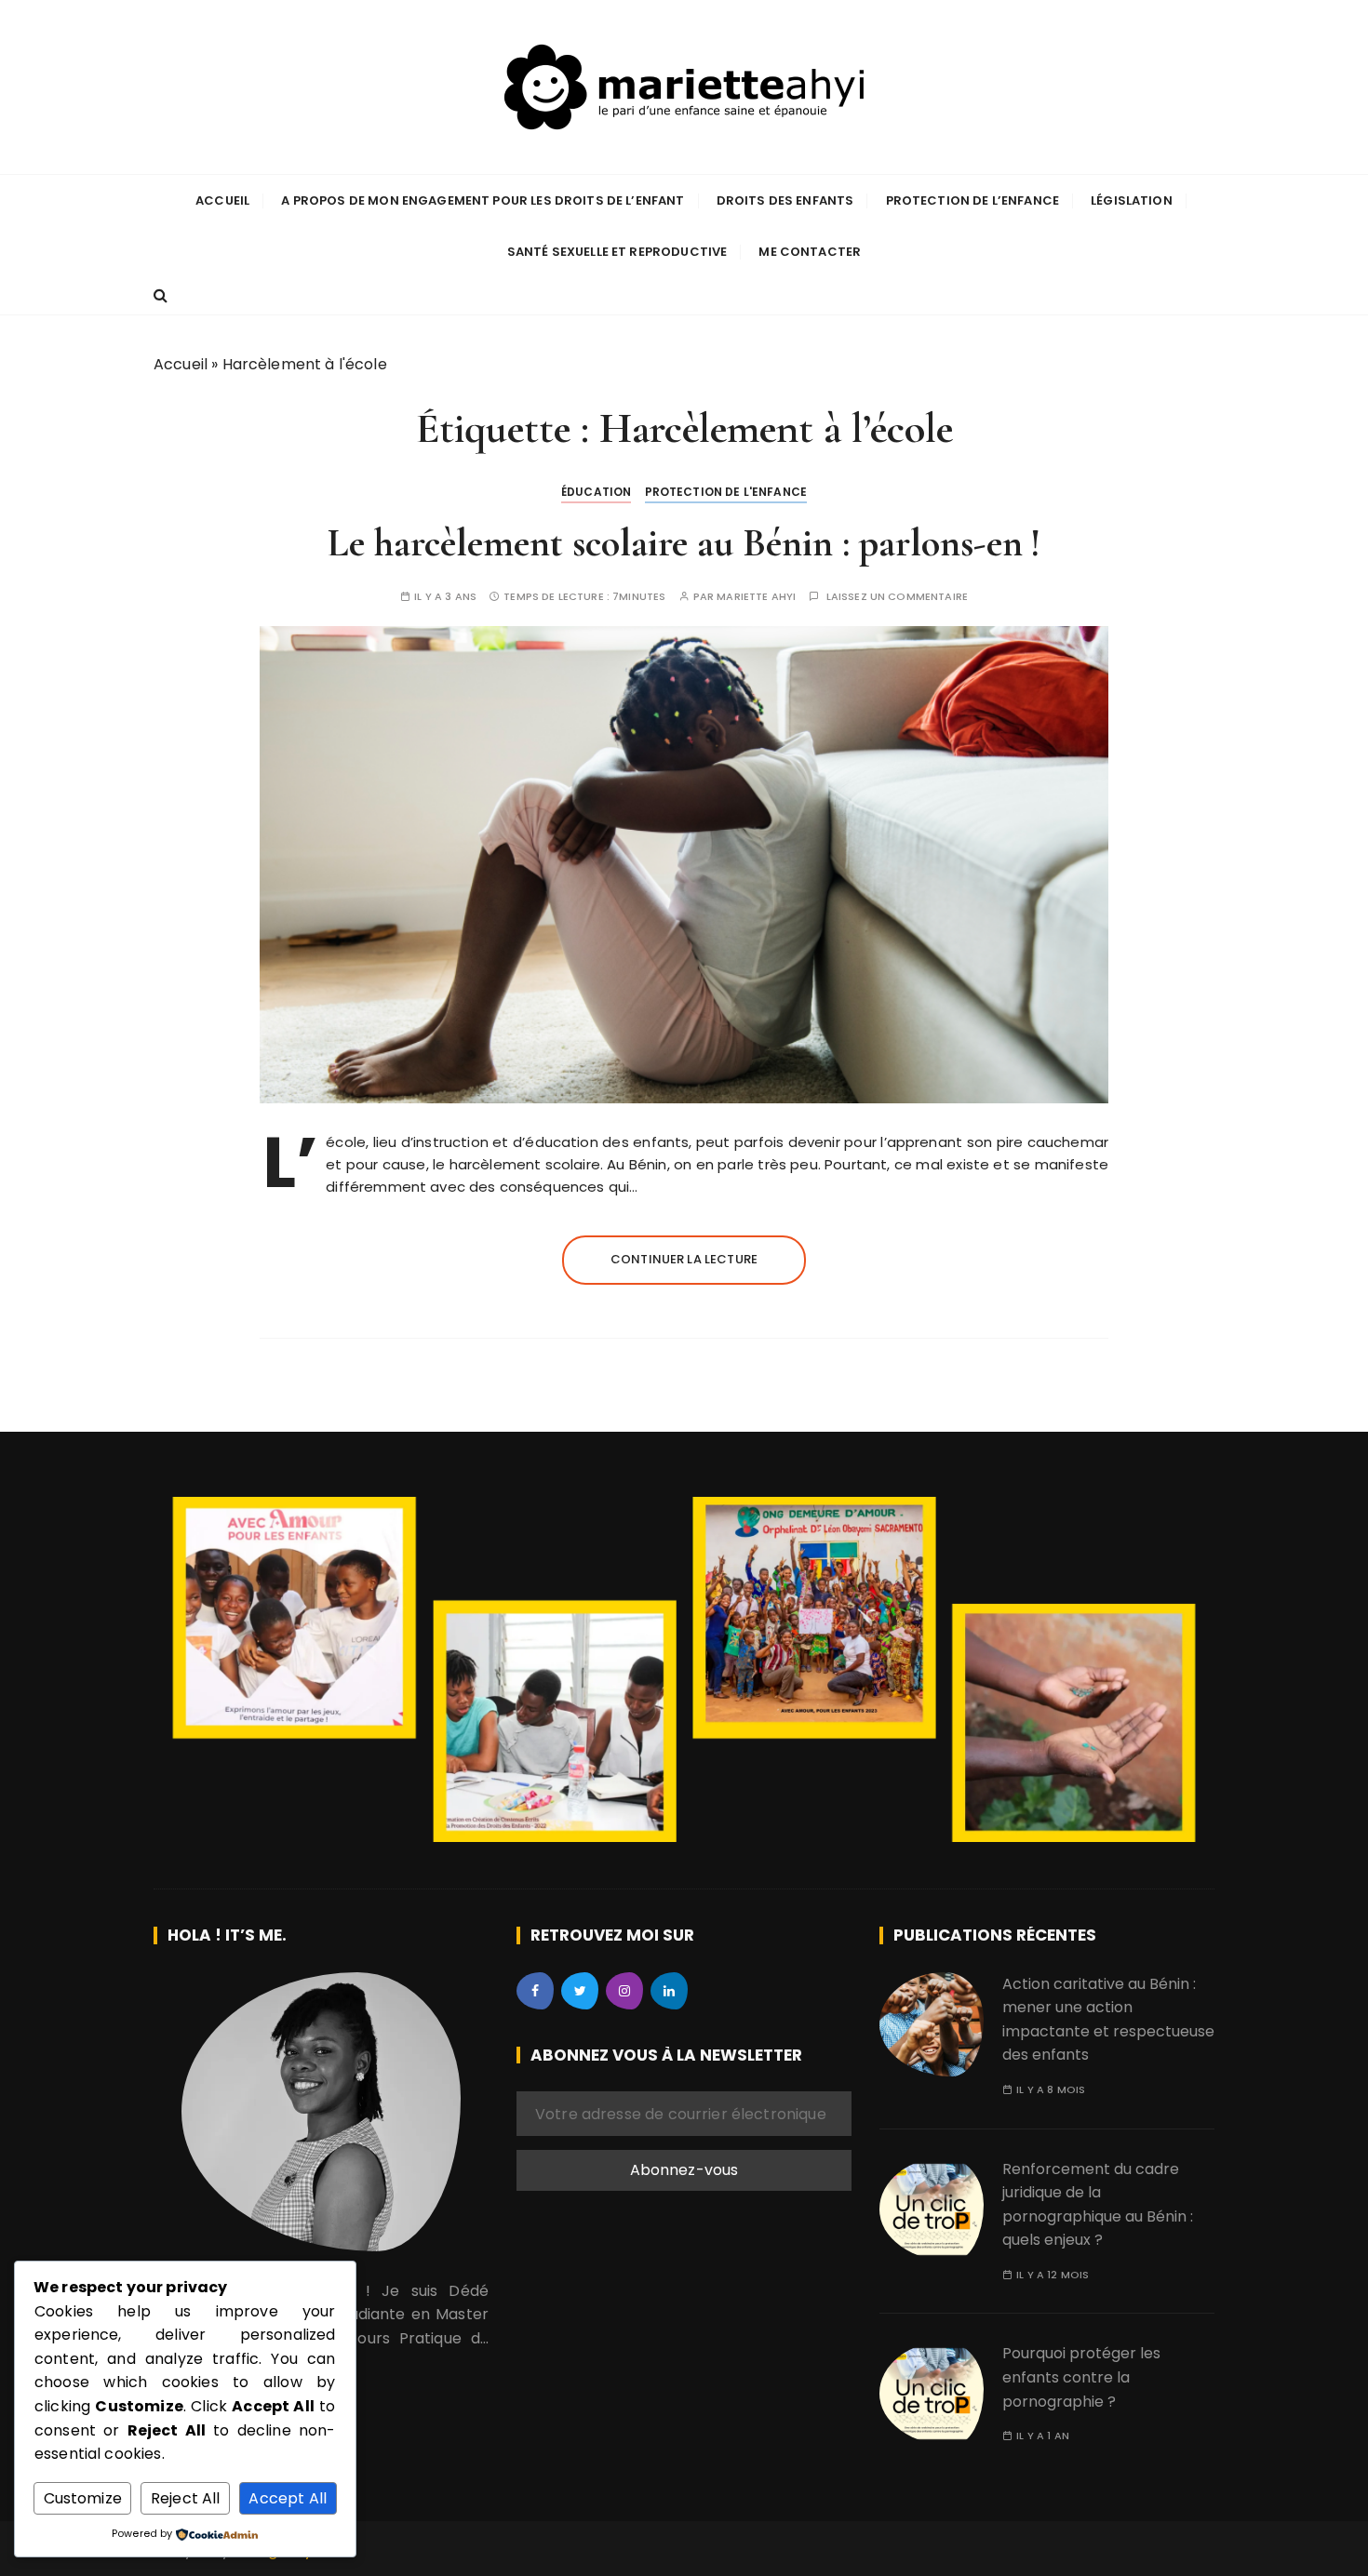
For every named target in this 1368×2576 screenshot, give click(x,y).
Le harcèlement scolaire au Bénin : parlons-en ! (684, 543)
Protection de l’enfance (972, 200)
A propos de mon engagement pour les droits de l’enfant (483, 200)
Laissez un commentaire (897, 597)
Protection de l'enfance (726, 492)
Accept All (288, 2498)
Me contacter (810, 252)
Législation (1132, 200)
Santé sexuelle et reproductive (617, 252)
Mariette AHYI (756, 597)
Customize (83, 2498)
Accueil (222, 200)
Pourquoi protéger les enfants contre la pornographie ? (1081, 2377)
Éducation (596, 492)
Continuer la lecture (684, 1259)
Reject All (186, 2498)
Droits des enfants (785, 200)
